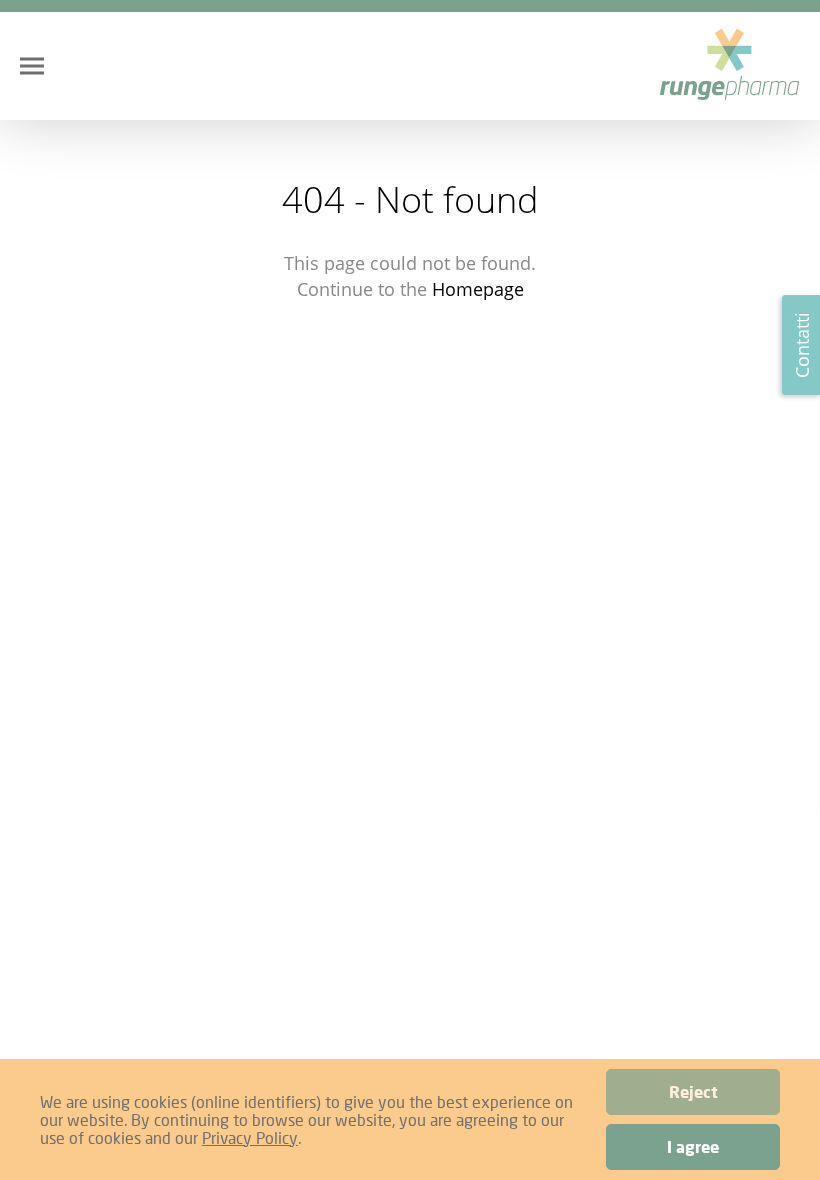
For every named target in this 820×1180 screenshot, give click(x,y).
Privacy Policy (250, 1137)
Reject (693, 1092)
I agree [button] (693, 1147)
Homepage (478, 289)
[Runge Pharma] (730, 66)
